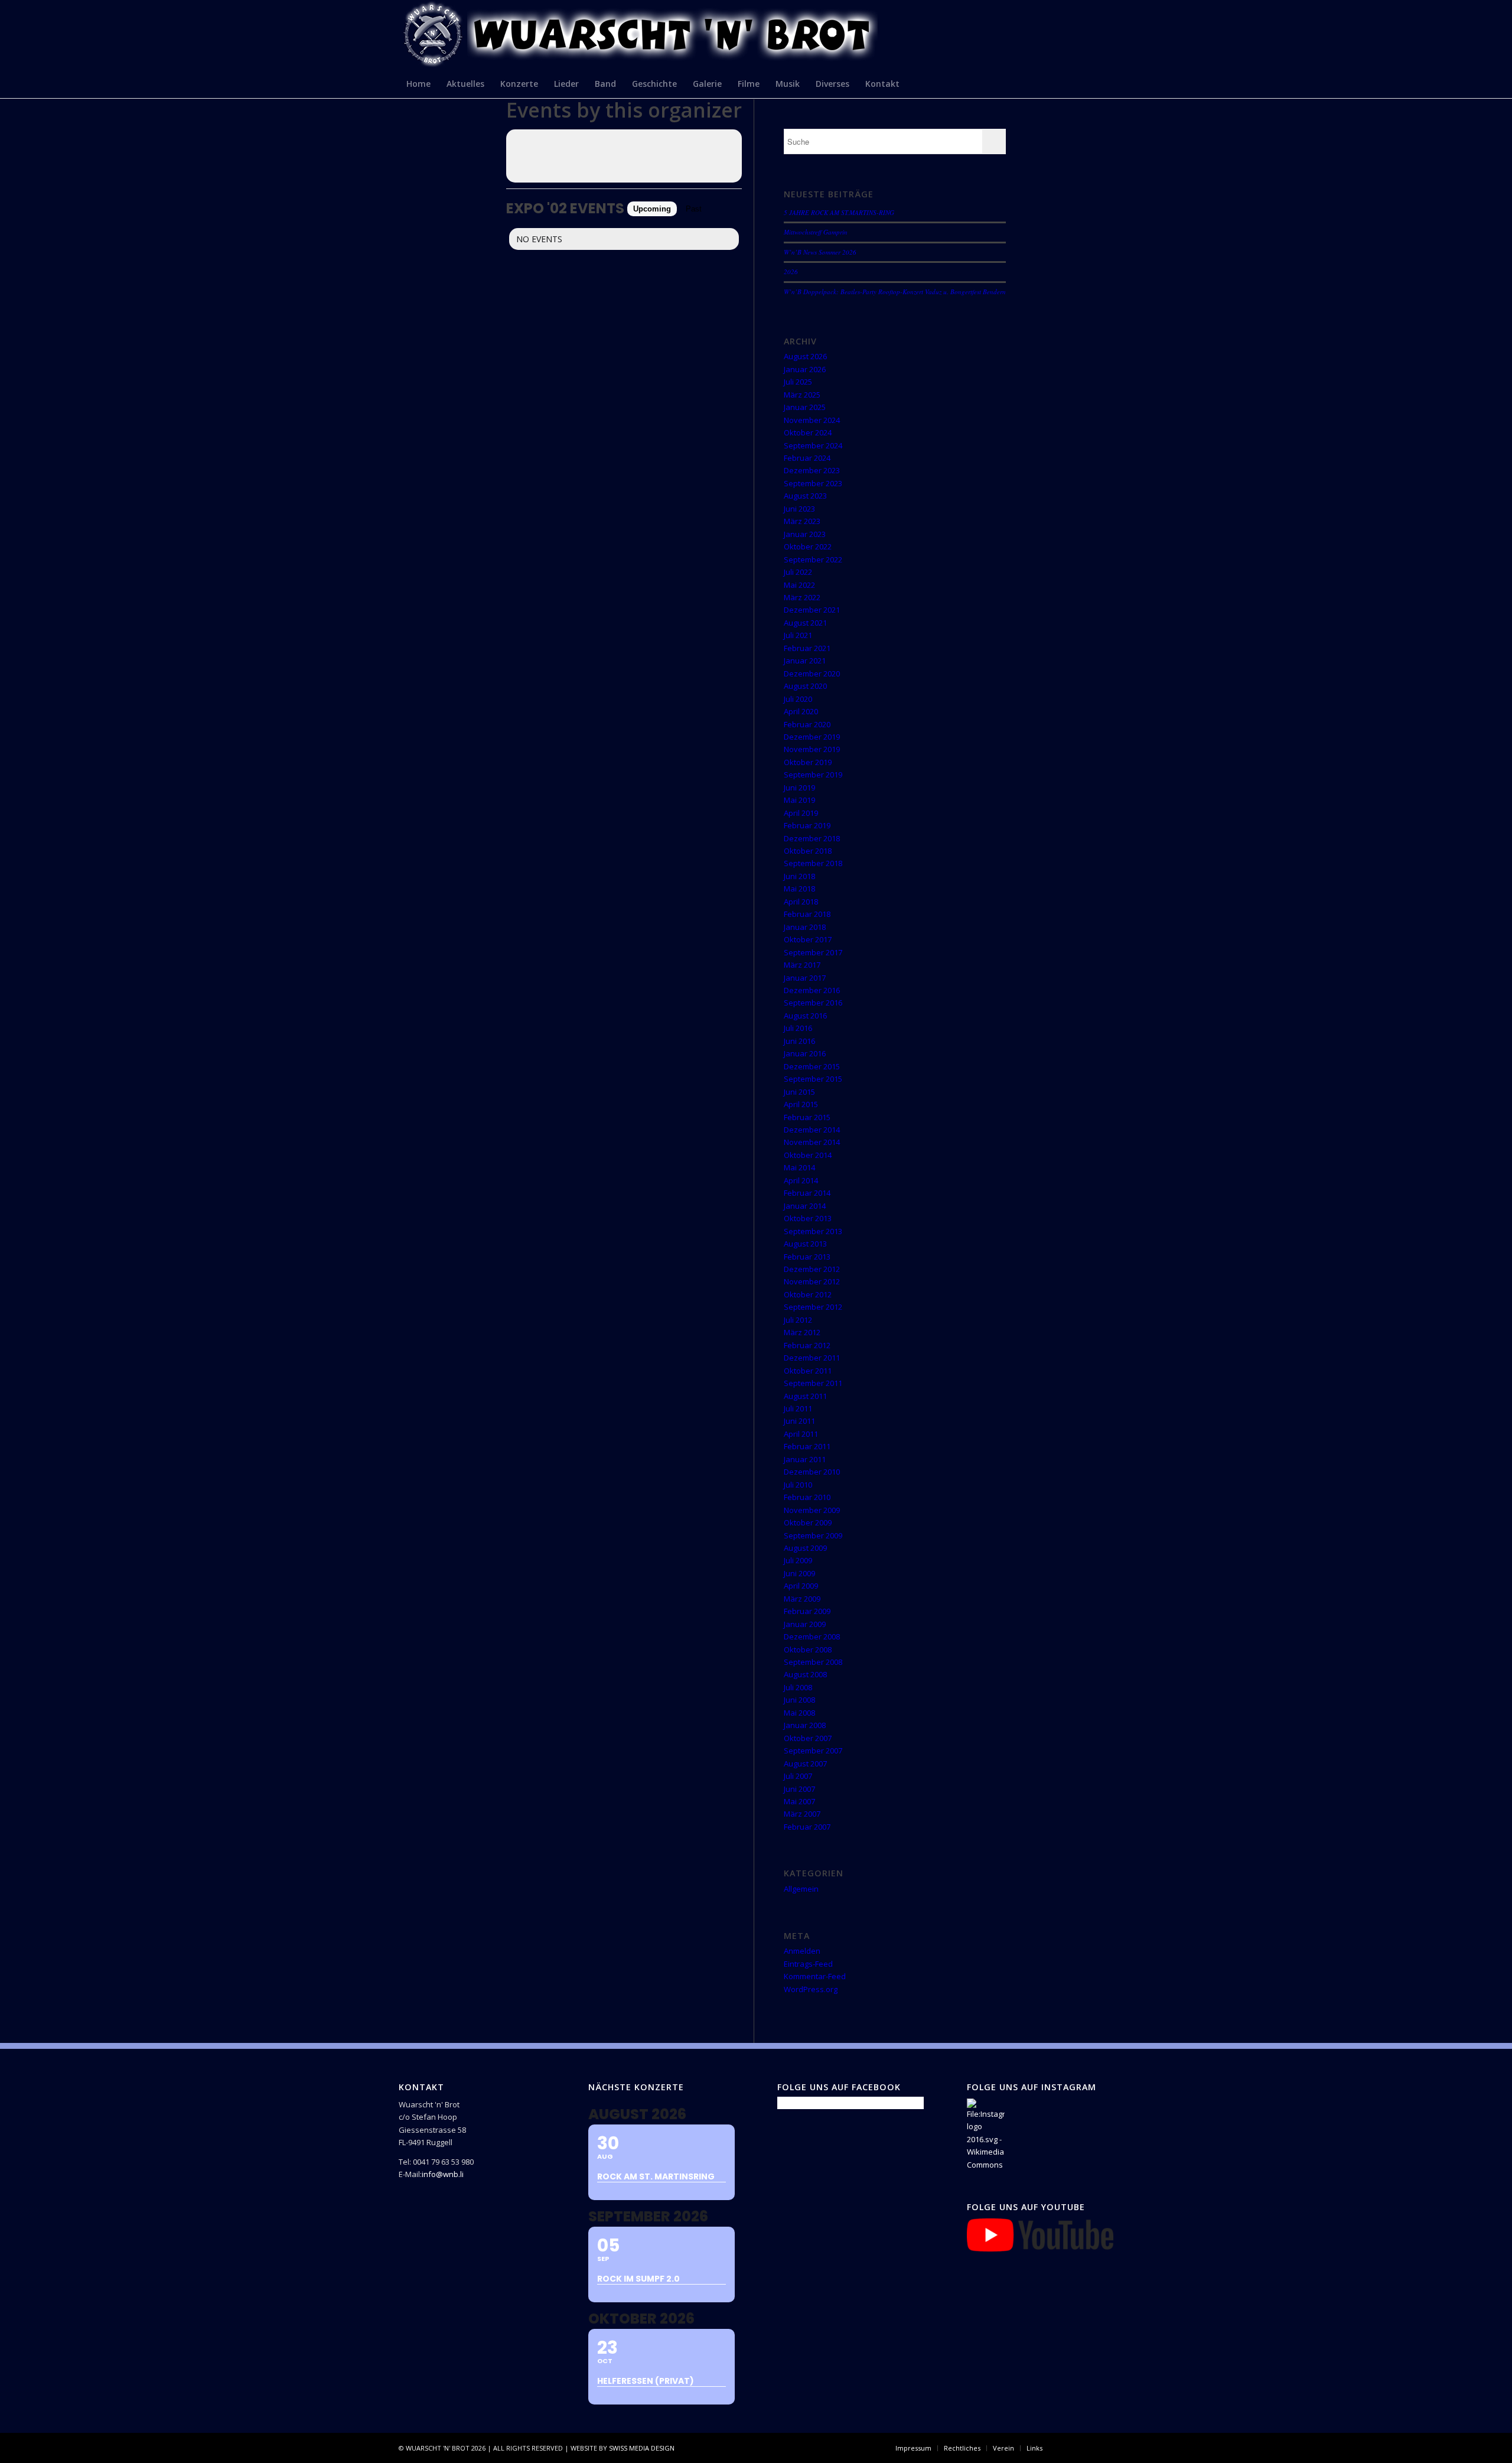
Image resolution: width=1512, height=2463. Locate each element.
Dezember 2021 (812, 610)
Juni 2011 (799, 1421)
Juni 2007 (799, 1789)
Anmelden (802, 1951)
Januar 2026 (805, 369)
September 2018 (813, 863)
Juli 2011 (798, 1408)
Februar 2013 (807, 1257)
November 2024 (812, 420)
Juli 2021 (798, 635)
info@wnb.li (443, 2174)
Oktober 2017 (808, 939)
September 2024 (813, 445)
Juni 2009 (799, 1573)
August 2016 (805, 1016)
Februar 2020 (807, 724)
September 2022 (813, 559)
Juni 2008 (799, 1700)
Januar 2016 (805, 1053)
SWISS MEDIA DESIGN (642, 2448)
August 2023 (805, 496)
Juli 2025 (798, 382)
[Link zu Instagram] (1087, 2448)
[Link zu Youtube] (1104, 2448)
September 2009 (813, 1535)
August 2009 (805, 1548)
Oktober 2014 (808, 1155)
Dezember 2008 (812, 1636)
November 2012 (812, 1281)
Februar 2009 (807, 1611)
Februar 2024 (807, 458)
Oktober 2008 (808, 1649)
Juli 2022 (798, 572)
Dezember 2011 (812, 1358)
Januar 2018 (805, 927)
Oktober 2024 (808, 432)
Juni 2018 (799, 876)
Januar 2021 (805, 661)
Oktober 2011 (808, 1371)
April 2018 (801, 902)
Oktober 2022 (808, 546)
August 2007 (805, 1764)
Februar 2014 (807, 1193)
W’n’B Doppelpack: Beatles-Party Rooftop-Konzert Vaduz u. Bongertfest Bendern (895, 292)
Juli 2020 (798, 699)
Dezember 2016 (812, 990)
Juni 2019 (799, 788)
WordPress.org (811, 1989)
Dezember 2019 (812, 737)
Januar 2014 (805, 1206)
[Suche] (1106, 83)
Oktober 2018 (808, 851)
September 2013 (813, 1231)
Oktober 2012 (808, 1294)
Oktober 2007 (808, 1738)
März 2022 (802, 597)
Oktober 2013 (808, 1218)
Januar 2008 (805, 1725)
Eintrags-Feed (808, 1964)
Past (694, 209)
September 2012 (813, 1307)
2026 (791, 271)
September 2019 (813, 775)
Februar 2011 (807, 1446)
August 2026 (805, 356)
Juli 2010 (798, 1485)
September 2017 (813, 952)
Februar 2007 (807, 1827)
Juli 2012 (798, 1320)
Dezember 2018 (812, 838)
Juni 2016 (799, 1041)
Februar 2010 (807, 1497)
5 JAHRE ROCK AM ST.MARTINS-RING (839, 212)
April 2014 (801, 1180)
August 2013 (805, 1244)
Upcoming (652, 209)
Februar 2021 (807, 648)
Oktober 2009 (808, 1522)
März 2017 (802, 965)
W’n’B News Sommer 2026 (820, 252)
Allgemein (801, 1889)
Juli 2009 (798, 1560)
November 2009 (812, 1510)
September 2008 (813, 1662)
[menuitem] (419, 83)
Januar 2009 (805, 1624)
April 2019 (801, 813)
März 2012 (802, 1332)
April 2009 (801, 1586)
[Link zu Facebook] (1069, 2448)
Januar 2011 (805, 1459)
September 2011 (813, 1383)
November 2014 (812, 1142)
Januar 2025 (805, 407)
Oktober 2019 (808, 762)
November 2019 (812, 749)
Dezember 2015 (812, 1066)
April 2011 (801, 1434)
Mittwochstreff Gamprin (816, 232)
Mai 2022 (799, 585)
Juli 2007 (798, 1776)
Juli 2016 (798, 1028)
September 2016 (813, 1003)
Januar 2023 (805, 534)
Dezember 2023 (812, 470)
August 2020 (805, 686)
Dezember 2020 (812, 673)
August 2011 (805, 1396)
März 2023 (802, 521)
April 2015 (801, 1104)
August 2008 (805, 1674)
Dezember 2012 (812, 1269)
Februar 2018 (807, 914)
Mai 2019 (799, 800)
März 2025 (802, 395)
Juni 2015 (799, 1092)
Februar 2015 (807, 1117)
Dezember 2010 (812, 1472)
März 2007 (802, 1814)
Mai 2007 (799, 1801)
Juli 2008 (798, 1687)
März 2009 (802, 1599)
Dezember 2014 (812, 1130)
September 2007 (813, 1751)
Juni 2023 (799, 509)
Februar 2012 (807, 1345)
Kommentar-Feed (815, 1976)
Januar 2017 (805, 978)
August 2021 (805, 623)
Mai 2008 (799, 1713)
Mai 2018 (799, 889)
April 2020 (801, 711)
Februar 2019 (807, 825)
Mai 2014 (799, 1167)
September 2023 (813, 483)
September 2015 (813, 1079)
